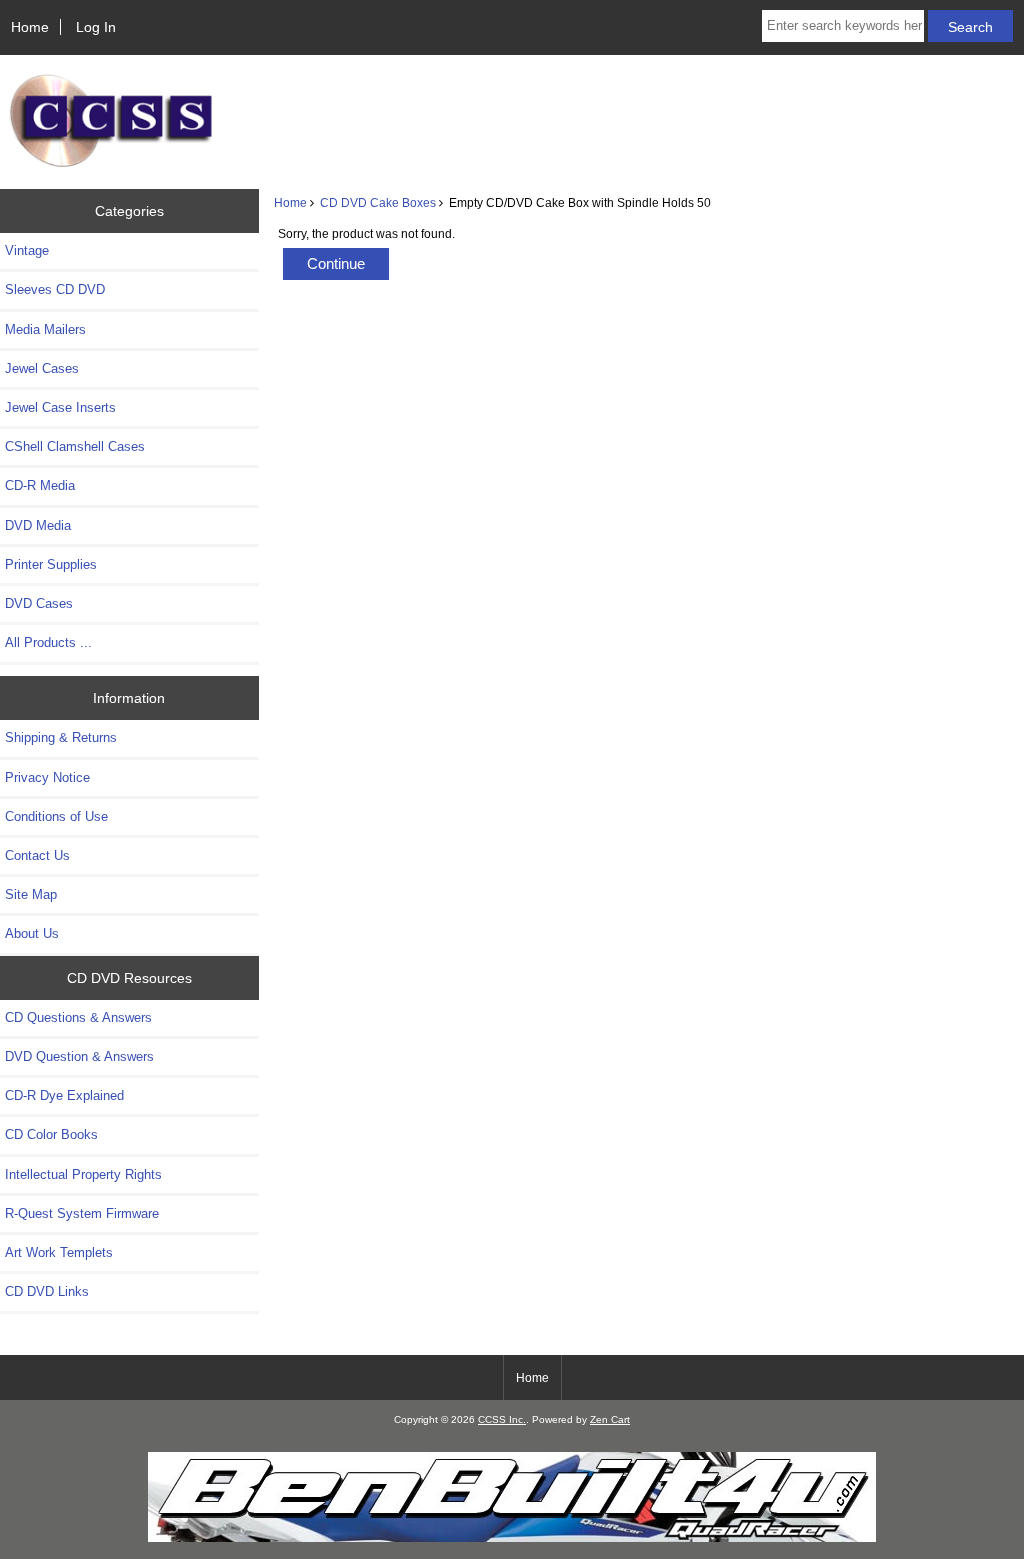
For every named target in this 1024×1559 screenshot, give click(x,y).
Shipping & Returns (61, 737)
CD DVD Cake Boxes (378, 202)
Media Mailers (45, 329)
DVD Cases (39, 603)
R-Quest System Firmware (82, 1213)
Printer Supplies (51, 564)
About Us (32, 933)
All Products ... (48, 642)
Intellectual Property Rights (83, 1174)
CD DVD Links (47, 1291)
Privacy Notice (47, 777)
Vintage (27, 250)
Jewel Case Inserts (60, 407)
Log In (96, 27)
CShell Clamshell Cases (75, 446)
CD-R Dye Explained (64, 1095)
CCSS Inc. (502, 1419)
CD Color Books (51, 1134)
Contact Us (37, 855)
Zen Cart (610, 1419)
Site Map (31, 894)
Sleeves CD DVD (55, 289)
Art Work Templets (59, 1252)
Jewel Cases (42, 368)
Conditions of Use (56, 816)
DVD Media (38, 525)
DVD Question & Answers (79, 1056)
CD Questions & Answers (78, 1017)
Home (30, 27)
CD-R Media (40, 485)
